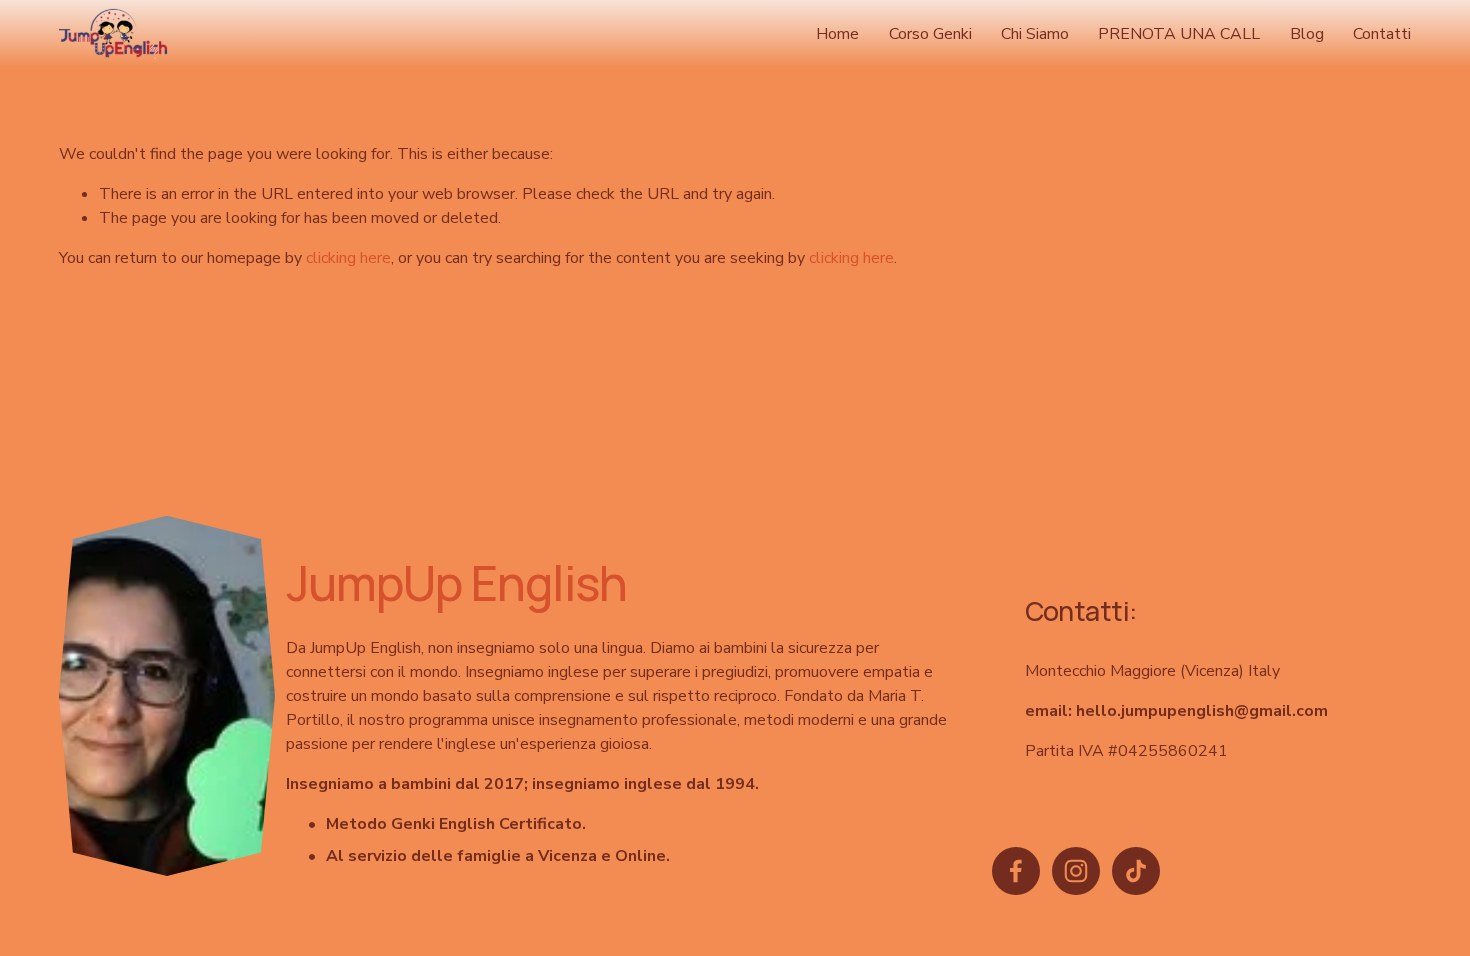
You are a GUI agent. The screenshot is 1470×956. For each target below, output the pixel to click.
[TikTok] (1136, 871)
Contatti (1382, 34)
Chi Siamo (1035, 34)
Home (837, 34)
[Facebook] (1016, 871)
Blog (1307, 34)
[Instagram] (1076, 871)
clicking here (348, 258)
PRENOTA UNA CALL (1179, 34)
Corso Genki (930, 34)
